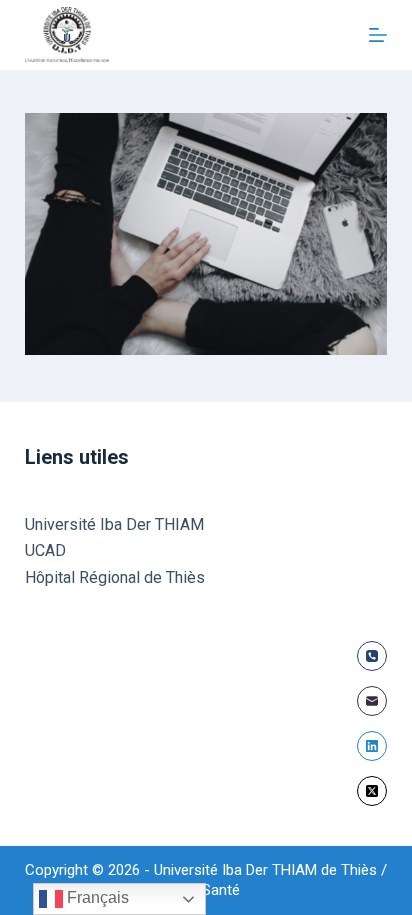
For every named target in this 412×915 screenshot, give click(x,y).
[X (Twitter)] (372, 791)
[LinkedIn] (372, 746)
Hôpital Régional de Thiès (115, 577)
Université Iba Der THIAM (114, 524)
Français (96, 897)
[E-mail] (372, 701)
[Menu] (378, 35)
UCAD (45, 550)
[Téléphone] (372, 656)
